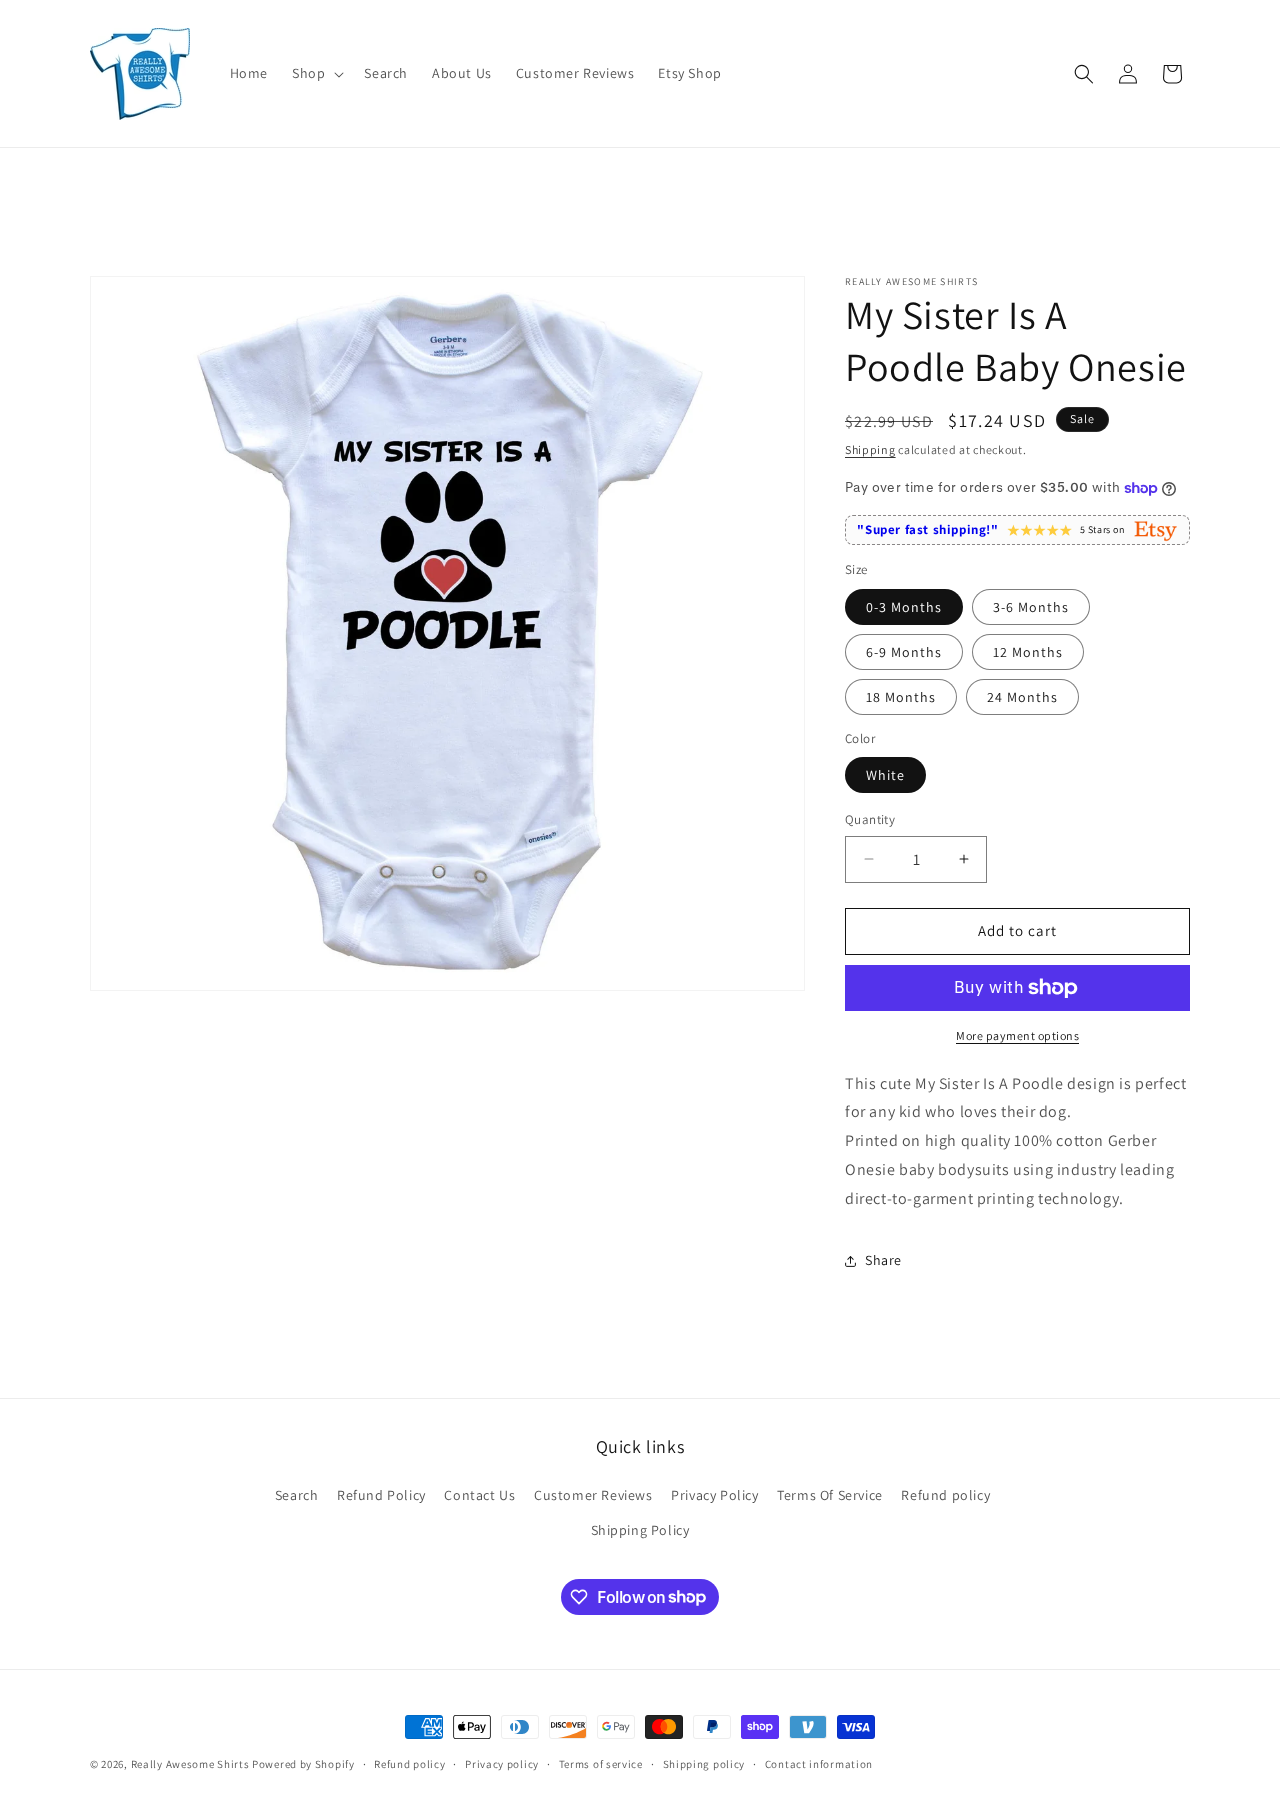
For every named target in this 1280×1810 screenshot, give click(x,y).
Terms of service (601, 1763)
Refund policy (945, 1495)
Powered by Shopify (303, 1764)
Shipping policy (704, 1763)
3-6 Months (1031, 607)
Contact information (819, 1763)
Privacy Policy (714, 1495)
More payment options (1017, 1035)
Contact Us (479, 1495)
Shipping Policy (640, 1530)
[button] (316, 73)
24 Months (1022, 697)
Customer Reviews (593, 1495)
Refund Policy (381, 1495)
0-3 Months (904, 607)
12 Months (1028, 652)
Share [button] (883, 1260)
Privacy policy (502, 1763)
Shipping (870, 449)
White (885, 775)
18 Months (901, 697)
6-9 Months (904, 652)
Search (297, 1495)
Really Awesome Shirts (190, 1764)
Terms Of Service (830, 1495)
